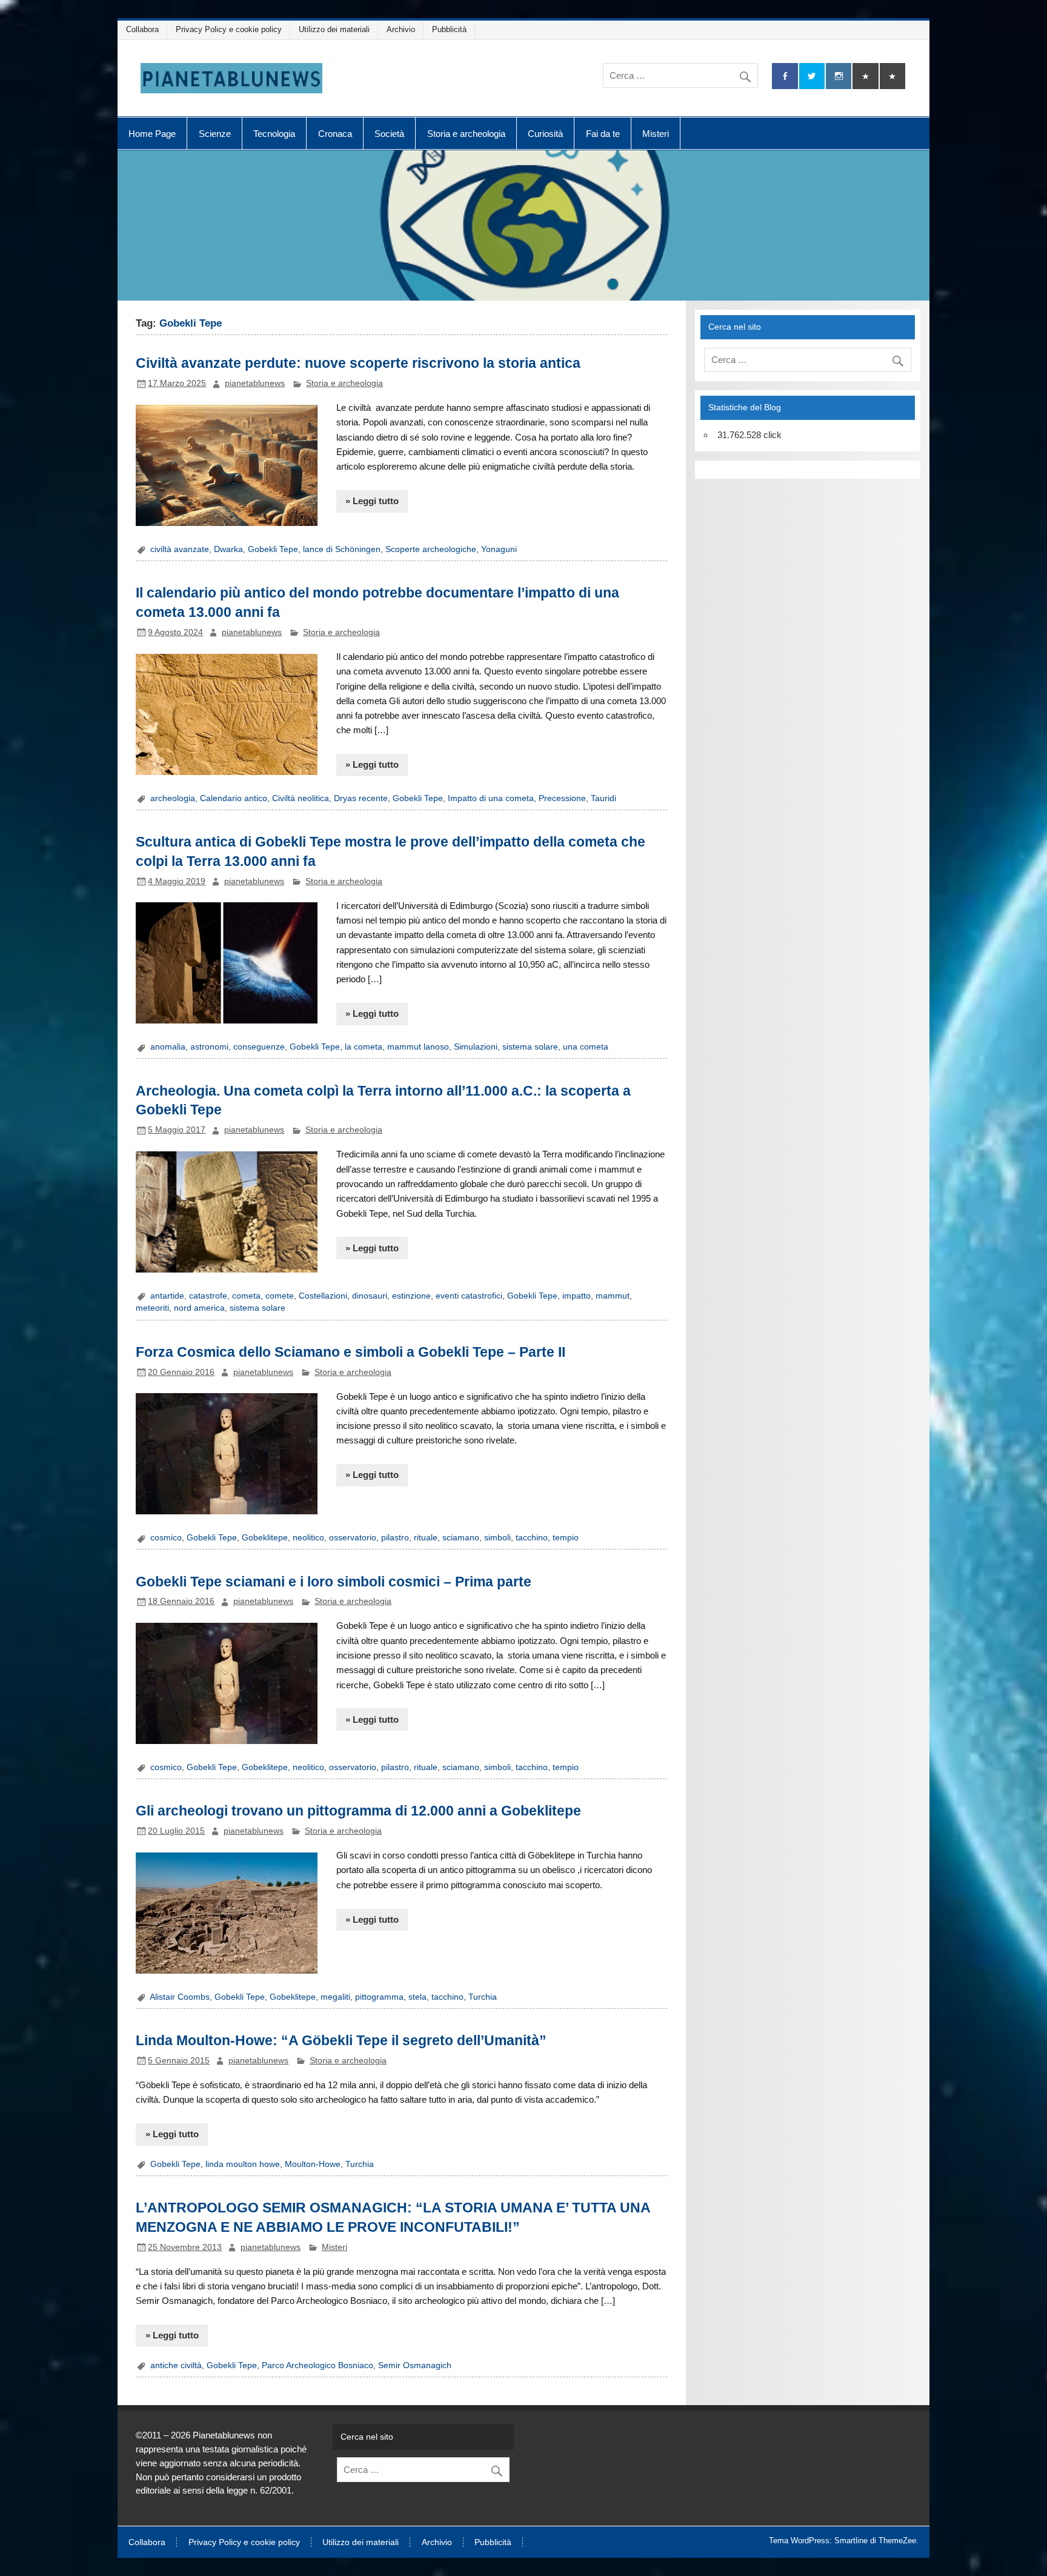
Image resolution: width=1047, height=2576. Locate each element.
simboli (497, 1538)
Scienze (215, 134)
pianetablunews (255, 383)
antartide (167, 1296)
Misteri (656, 134)
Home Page (152, 134)
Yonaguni (499, 549)
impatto (577, 1296)
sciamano (461, 1538)
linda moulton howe (243, 2164)
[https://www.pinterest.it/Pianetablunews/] (865, 76)
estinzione (411, 1296)
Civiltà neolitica (301, 798)
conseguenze (259, 1047)
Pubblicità (449, 29)
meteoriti (152, 1308)
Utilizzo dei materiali (334, 29)
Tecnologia (274, 134)
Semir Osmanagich (415, 2365)
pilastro (395, 1538)
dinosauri (370, 1296)
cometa (246, 1296)
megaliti (335, 1997)
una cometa (586, 1047)
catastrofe (208, 1296)
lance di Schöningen (342, 549)
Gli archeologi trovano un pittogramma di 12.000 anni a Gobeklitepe (358, 1811)
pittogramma (379, 1997)
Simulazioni (476, 1047)
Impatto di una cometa (491, 798)
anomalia (168, 1047)
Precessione (562, 798)
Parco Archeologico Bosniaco (317, 2365)
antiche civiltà (176, 2365)
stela (417, 1997)
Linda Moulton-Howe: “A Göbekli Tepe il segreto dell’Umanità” (341, 2040)
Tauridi (603, 798)
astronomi (209, 1047)
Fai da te (603, 134)
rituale (426, 1538)
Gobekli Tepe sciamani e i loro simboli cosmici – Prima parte (334, 1582)
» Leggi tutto (372, 501)
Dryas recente (361, 798)
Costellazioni (323, 1296)
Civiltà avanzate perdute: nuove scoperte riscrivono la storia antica (358, 363)
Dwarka (228, 549)
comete (280, 1296)
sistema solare (530, 1047)
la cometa (364, 1047)
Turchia (483, 1997)
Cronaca (335, 134)
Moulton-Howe (313, 2164)
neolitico (308, 1538)
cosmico (166, 1538)
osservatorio (353, 1538)
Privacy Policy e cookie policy (229, 29)
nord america (199, 1308)
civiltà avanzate (180, 549)
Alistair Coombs (180, 1997)
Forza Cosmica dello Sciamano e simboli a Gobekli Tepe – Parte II (351, 1352)
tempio (566, 1538)
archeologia (173, 798)
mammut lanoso (418, 1047)
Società (389, 134)
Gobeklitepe (265, 1538)
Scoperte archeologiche (431, 549)
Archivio (401, 29)
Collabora (142, 29)
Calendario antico (234, 798)
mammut (613, 1296)
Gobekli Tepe (273, 549)
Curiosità (545, 134)
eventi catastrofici (469, 1296)
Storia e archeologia (466, 134)
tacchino (532, 1538)
